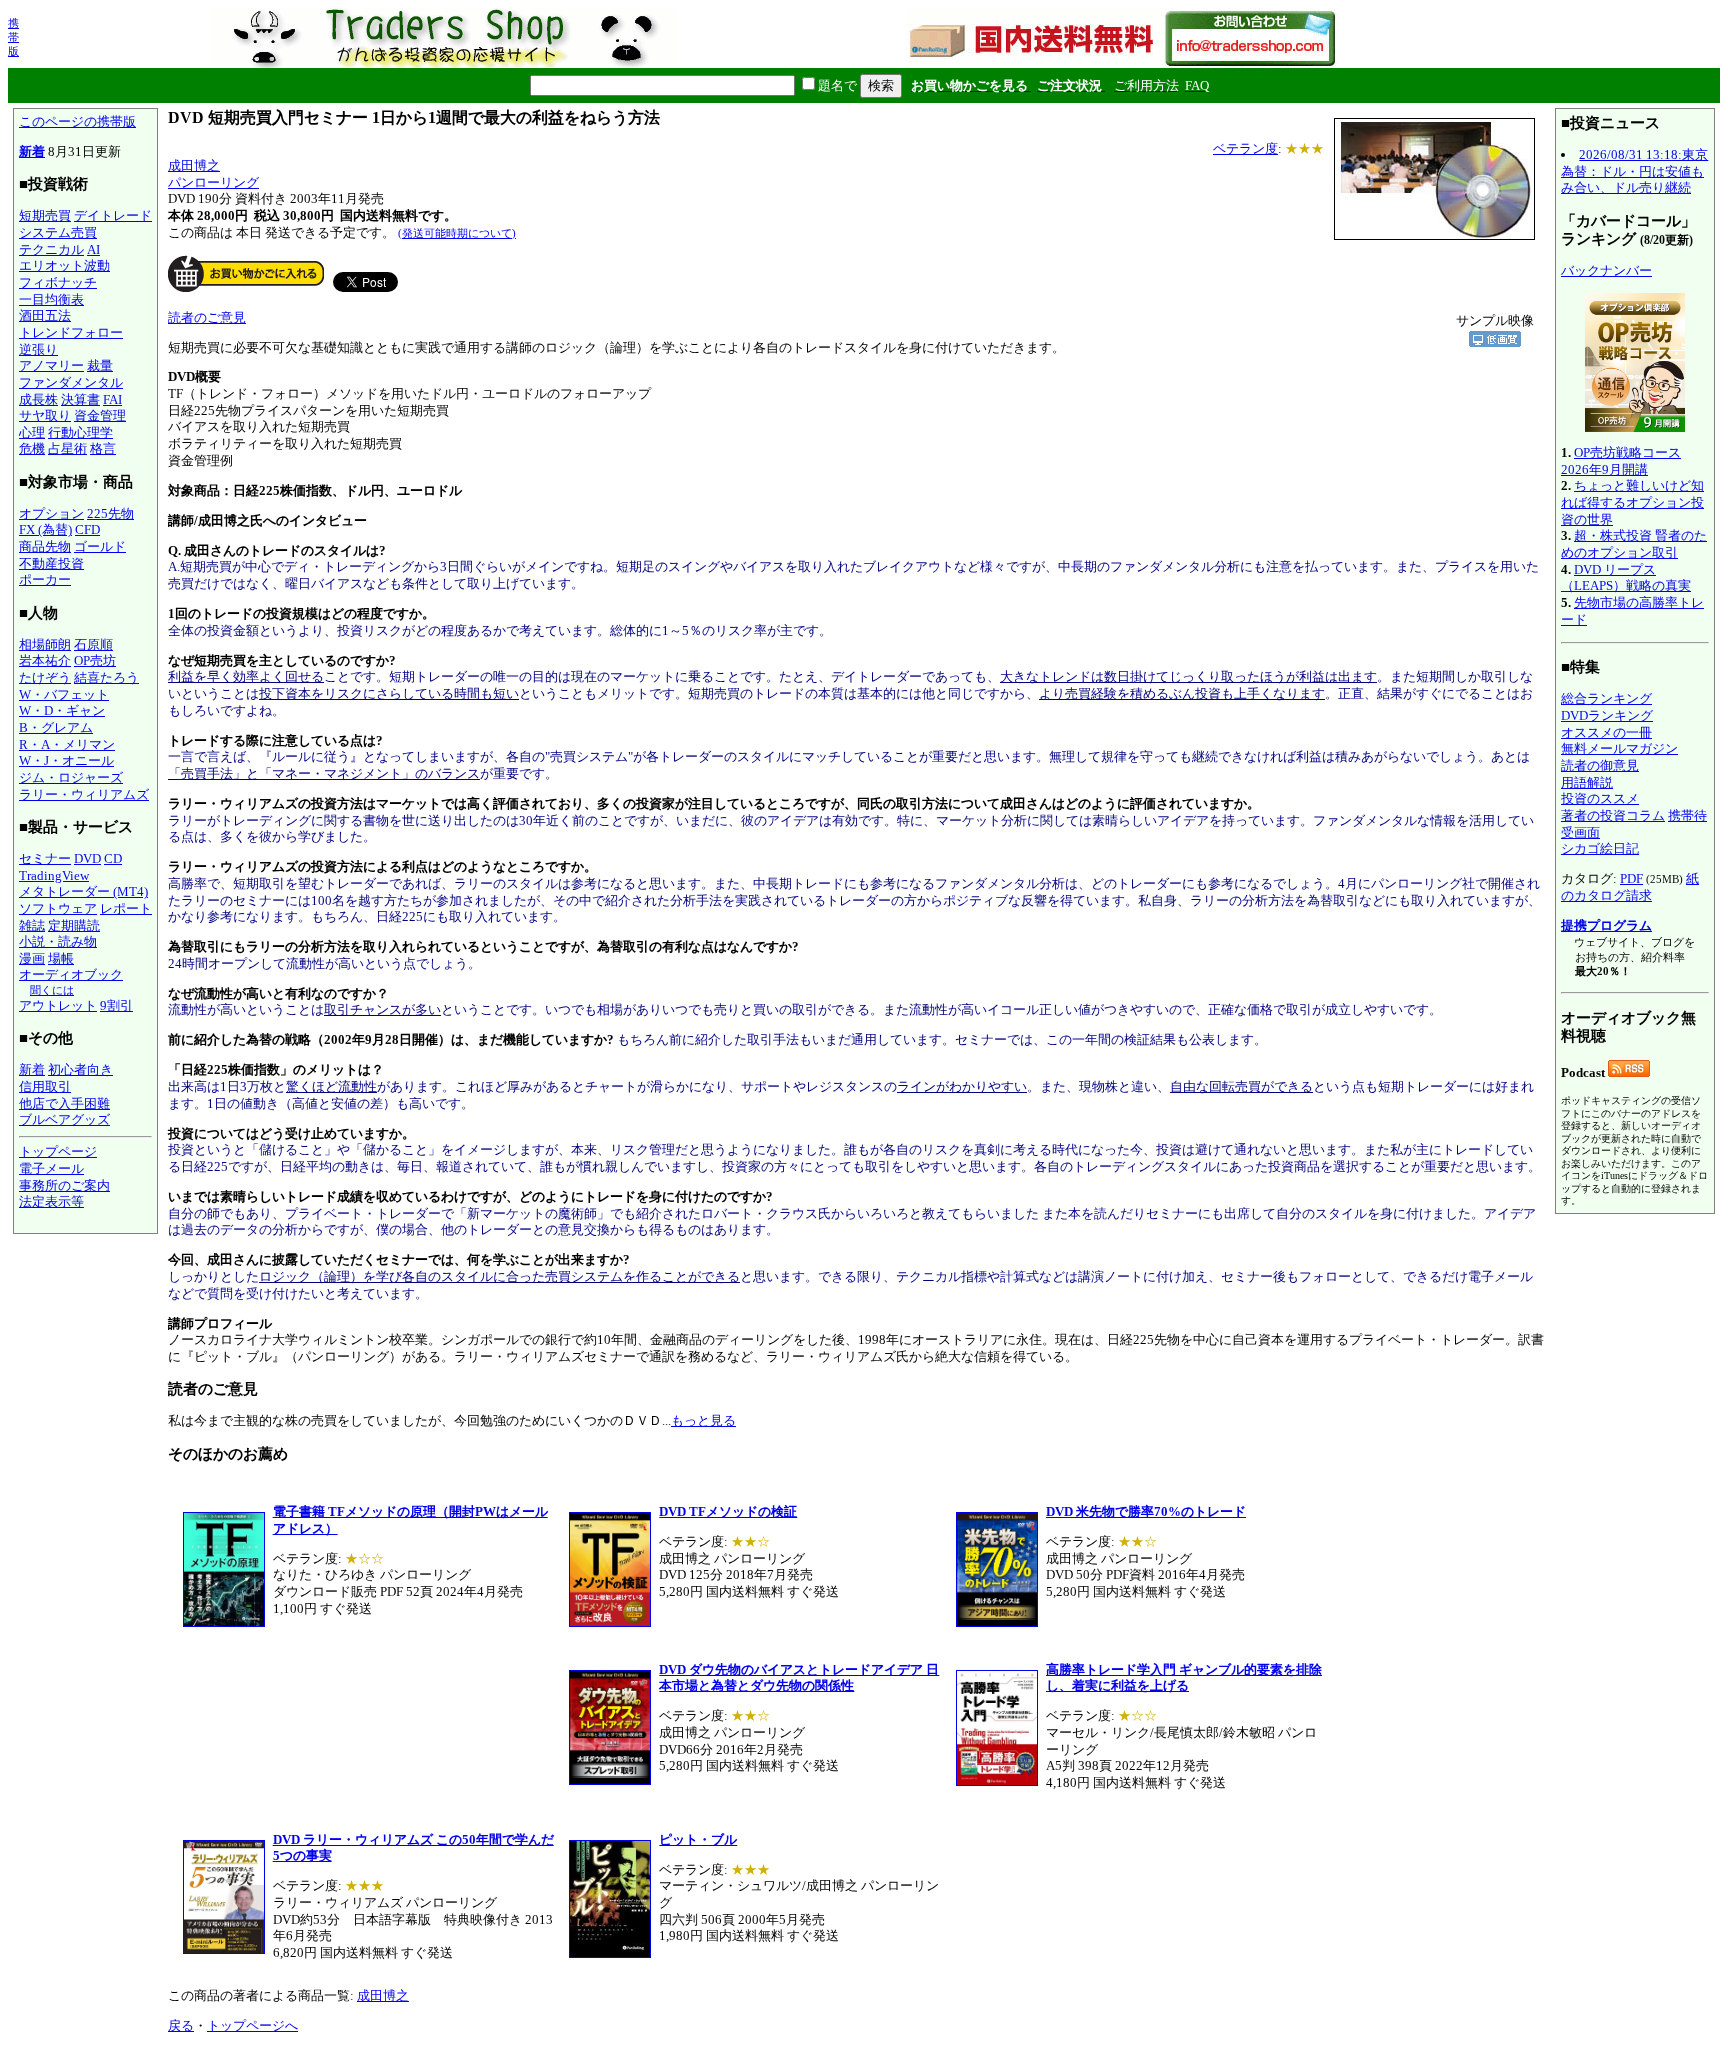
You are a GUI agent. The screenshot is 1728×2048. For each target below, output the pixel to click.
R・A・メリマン (67, 744)
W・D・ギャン (62, 710)
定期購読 (74, 925)
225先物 (110, 513)
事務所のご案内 (64, 1185)
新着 (32, 151)
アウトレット (58, 1005)
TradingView (54, 875)
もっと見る (703, 1420)
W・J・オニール (66, 760)
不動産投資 (51, 563)
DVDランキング (1607, 715)
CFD (87, 529)
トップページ (58, 1151)
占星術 (67, 448)
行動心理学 (80, 432)
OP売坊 (95, 660)
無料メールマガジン (1619, 748)
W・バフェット (64, 694)
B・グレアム (56, 727)
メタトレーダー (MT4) (83, 891)
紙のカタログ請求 (1630, 887)
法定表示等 (51, 1201)
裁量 (100, 365)
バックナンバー (1606, 270)
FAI (112, 399)
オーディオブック (71, 974)
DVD (87, 858)
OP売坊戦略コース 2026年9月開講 (1621, 461)
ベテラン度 (1245, 148)
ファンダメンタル (71, 382)
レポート (126, 908)
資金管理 (100, 415)
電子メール (51, 1168)
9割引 (116, 1005)
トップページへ (252, 2025)
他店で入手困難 (64, 1103)
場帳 (61, 958)
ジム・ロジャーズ (71, 777)
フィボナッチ (58, 282)
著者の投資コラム (1613, 815)
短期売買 (45, 215)
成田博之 (194, 165)
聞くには (52, 990)
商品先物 (45, 546)
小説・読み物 (58, 941)
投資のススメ (1600, 798)
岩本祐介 (45, 660)
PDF (1631, 878)
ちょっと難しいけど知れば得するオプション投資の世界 (1632, 502)
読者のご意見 (207, 317)
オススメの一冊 (1606, 732)
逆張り (38, 349)
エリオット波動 (64, 265)
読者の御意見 (1600, 765)
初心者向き (80, 1069)
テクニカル (51, 249)
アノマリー (51, 365)
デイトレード (113, 215)
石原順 (93, 644)
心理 (32, 432)
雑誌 (32, 925)
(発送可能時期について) (457, 233)
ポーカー (45, 579)
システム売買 (58, 232)
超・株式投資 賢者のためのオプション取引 (1634, 544)
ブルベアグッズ (64, 1119)
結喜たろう (106, 677)
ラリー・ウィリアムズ (84, 794)
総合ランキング (1606, 698)
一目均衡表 (51, 299)
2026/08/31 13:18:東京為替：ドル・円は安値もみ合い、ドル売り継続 (1634, 171)
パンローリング (213, 182)
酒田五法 (45, 315)
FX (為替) (45, 529)
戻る (181, 2025)
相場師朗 (45, 644)
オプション (51, 513)
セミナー (45, 858)
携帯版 (13, 37)
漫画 (32, 958)
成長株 (38, 399)
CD (113, 858)
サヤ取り (45, 415)
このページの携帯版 (77, 121)
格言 (103, 448)
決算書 (80, 399)
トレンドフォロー (71, 332)
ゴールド (100, 546)
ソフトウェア (58, 908)
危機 (32, 448)
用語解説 (1587, 782)
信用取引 (45, 1086)
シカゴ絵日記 (1600, 848)
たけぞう (45, 677)
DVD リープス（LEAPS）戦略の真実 (1626, 578)
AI (93, 249)
